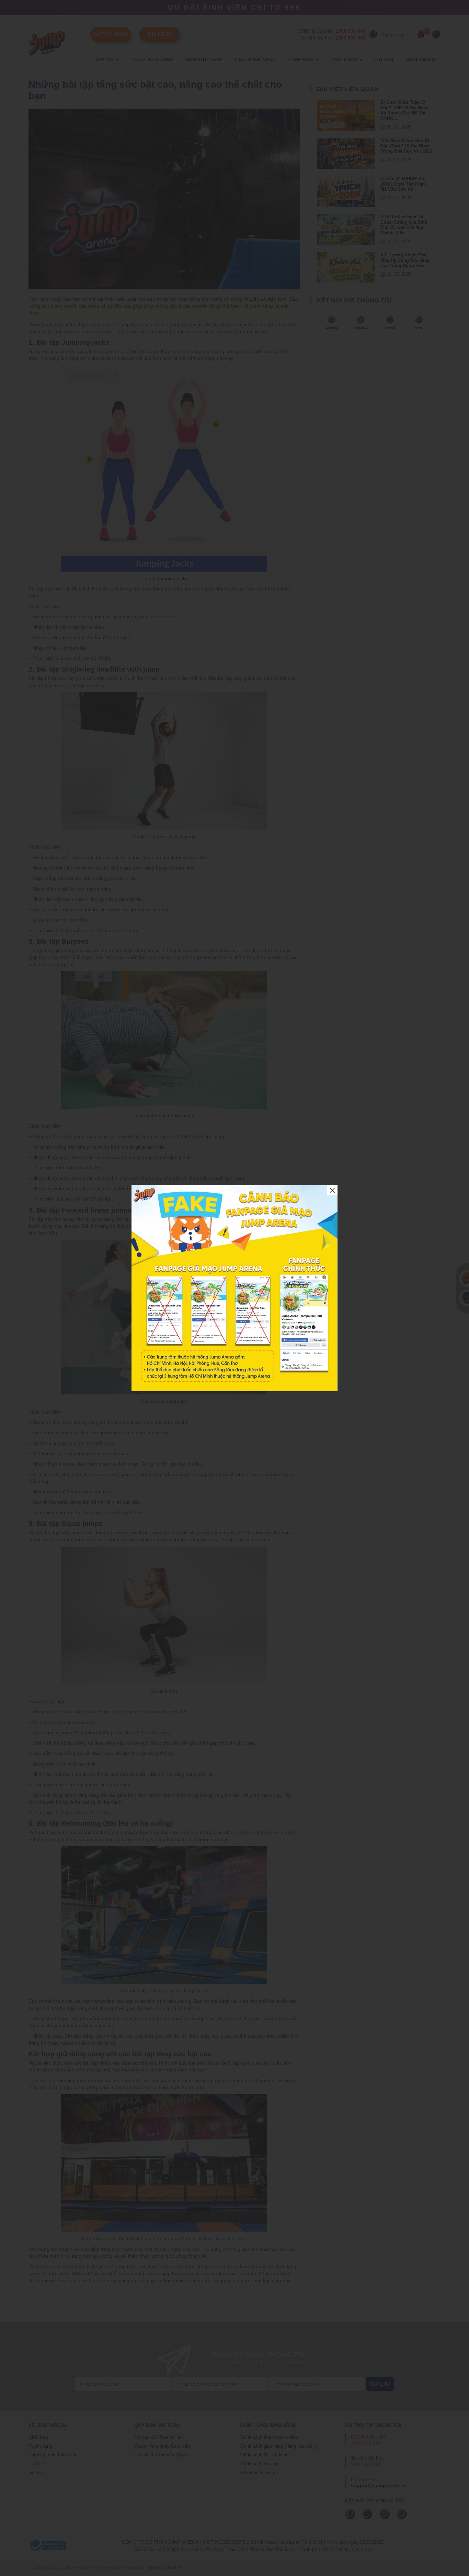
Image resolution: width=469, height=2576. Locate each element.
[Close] (332, 1190)
